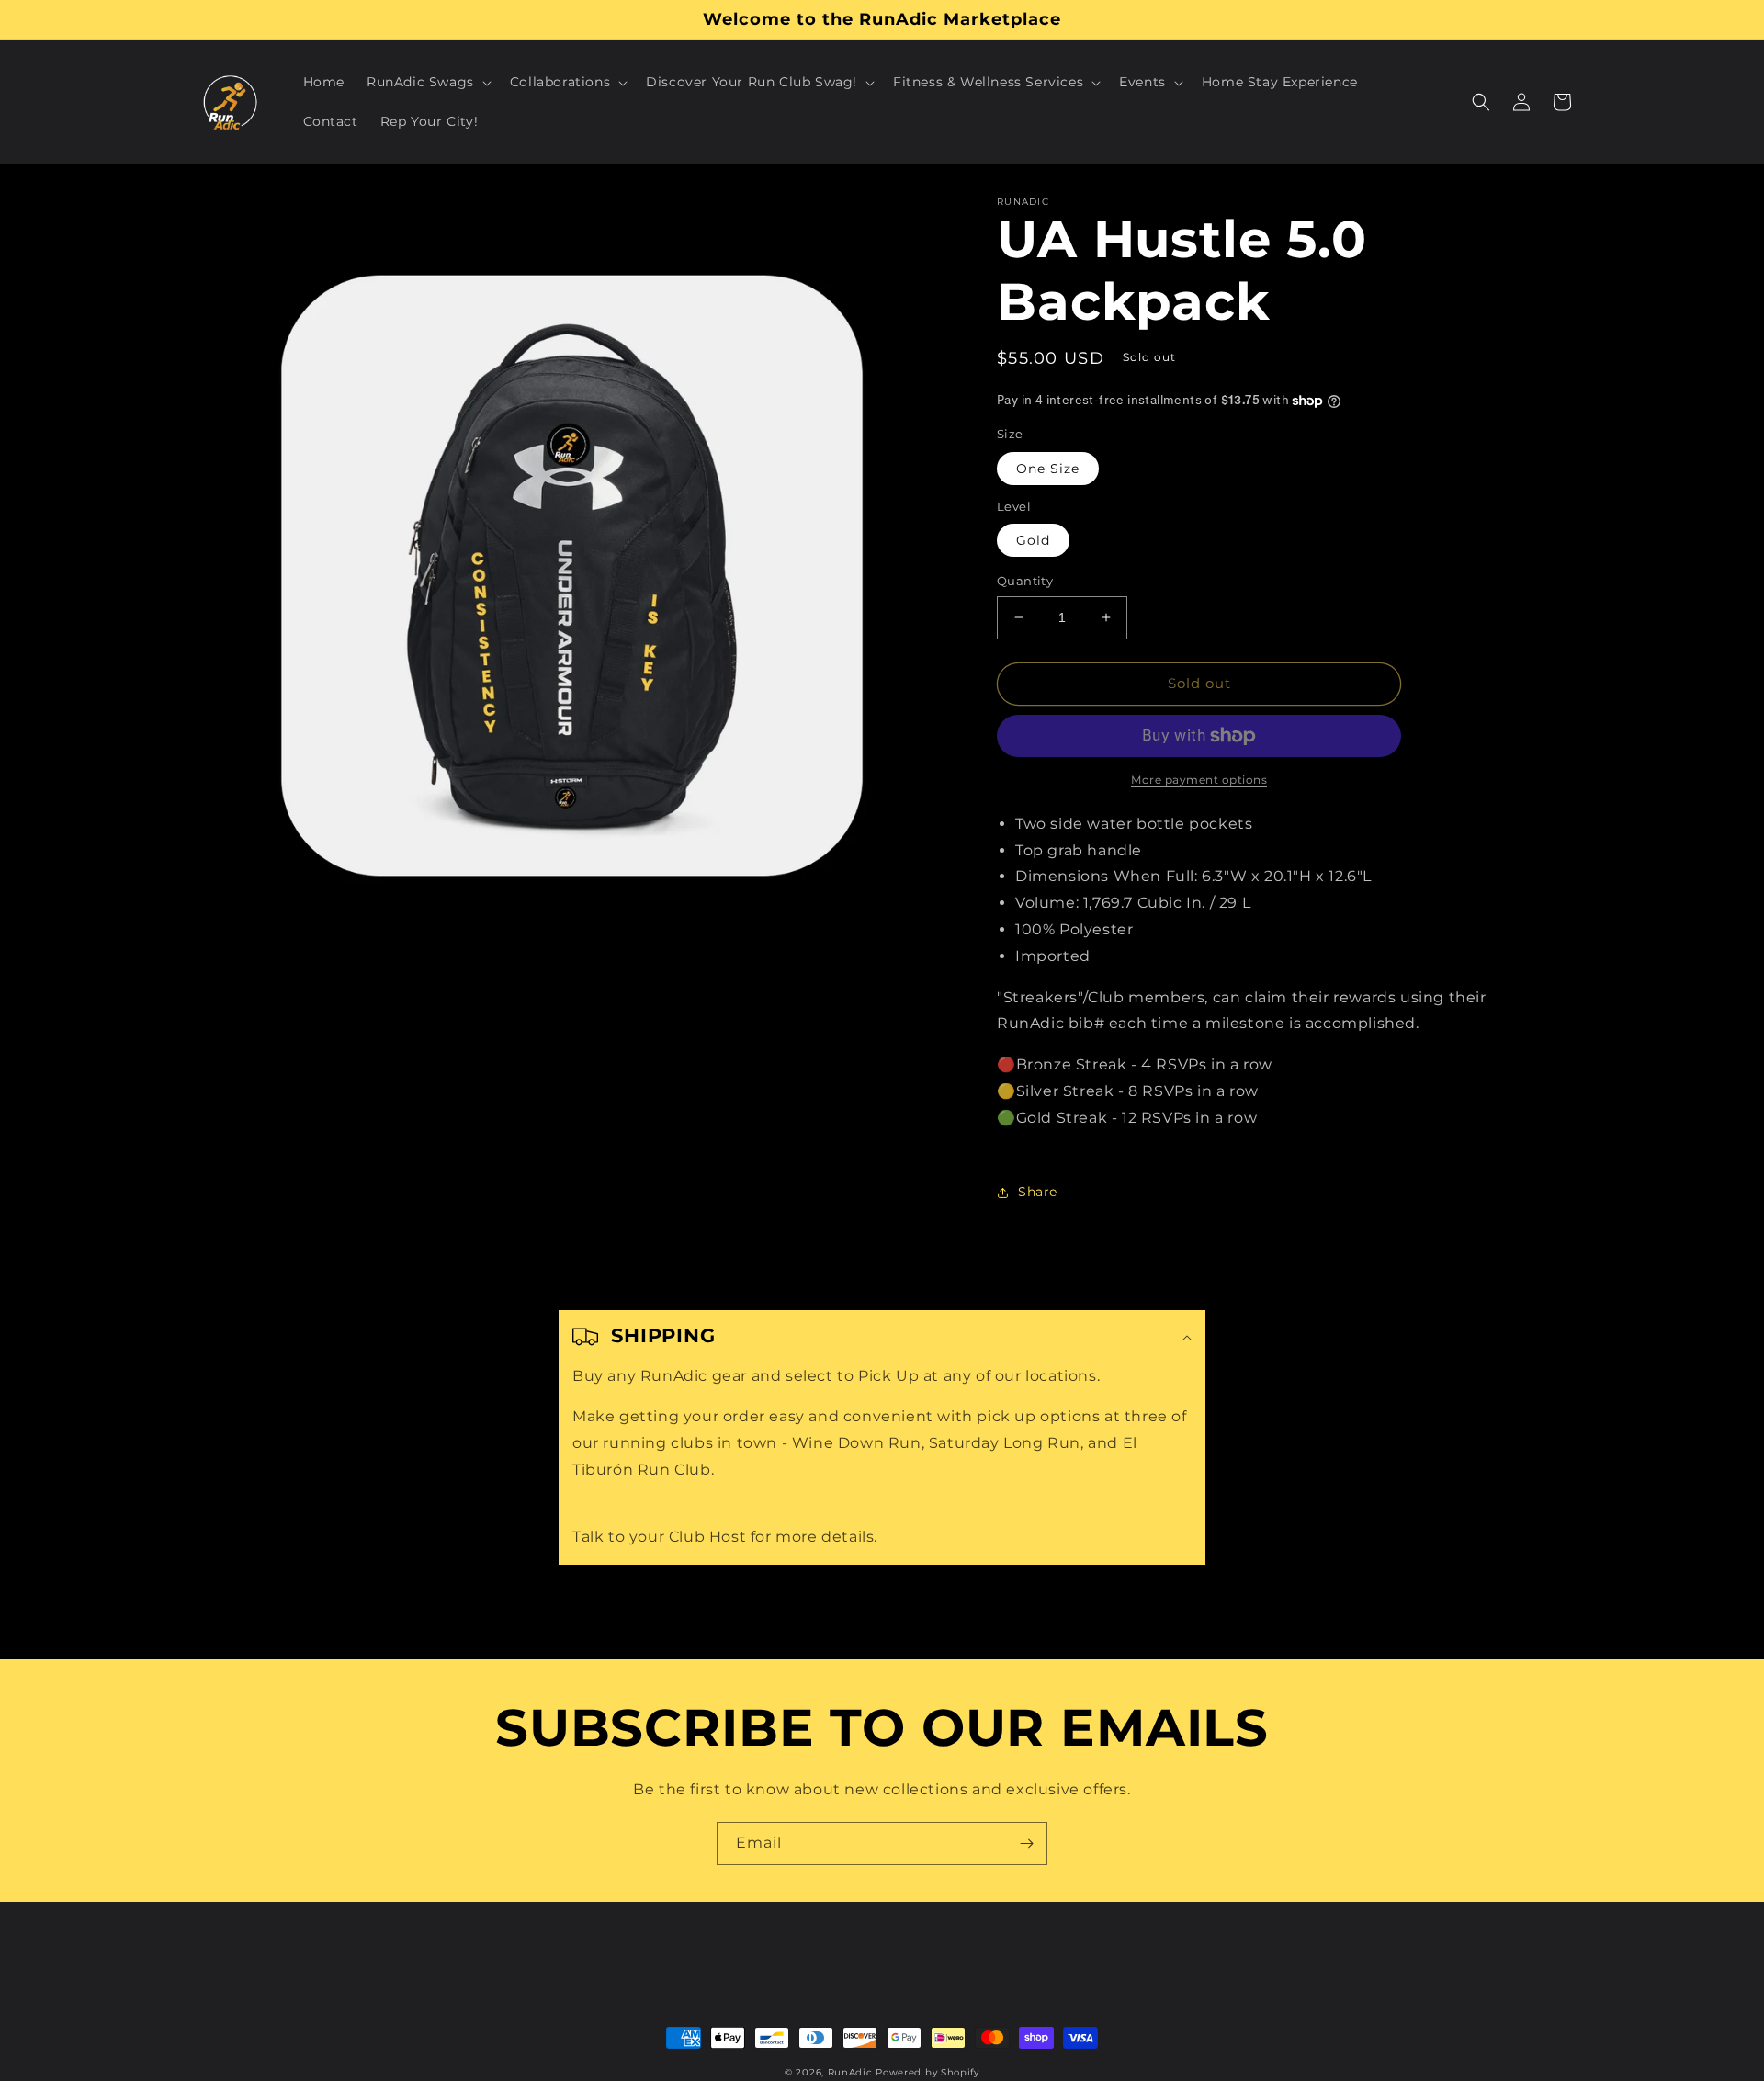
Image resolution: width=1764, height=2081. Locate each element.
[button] (427, 82)
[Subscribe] (1026, 1843)
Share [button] (1038, 1192)
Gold (1033, 540)
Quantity (1025, 581)
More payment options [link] (1199, 780)
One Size (1048, 469)
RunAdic (850, 2072)
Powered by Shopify (927, 2072)
